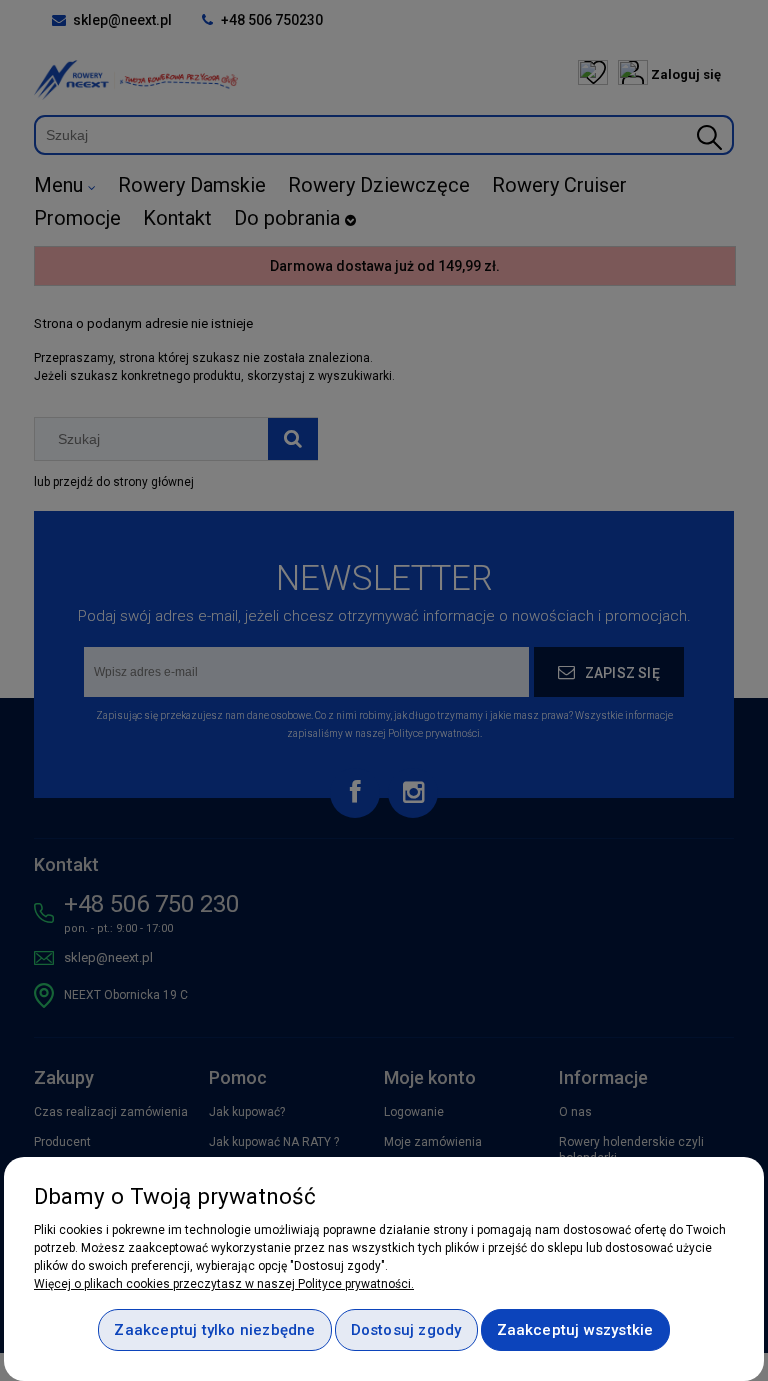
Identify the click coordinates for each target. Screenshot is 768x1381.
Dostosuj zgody (406, 1330)
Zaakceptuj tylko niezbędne (214, 1330)
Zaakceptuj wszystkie (575, 1330)
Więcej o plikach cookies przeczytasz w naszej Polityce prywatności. (224, 1284)
